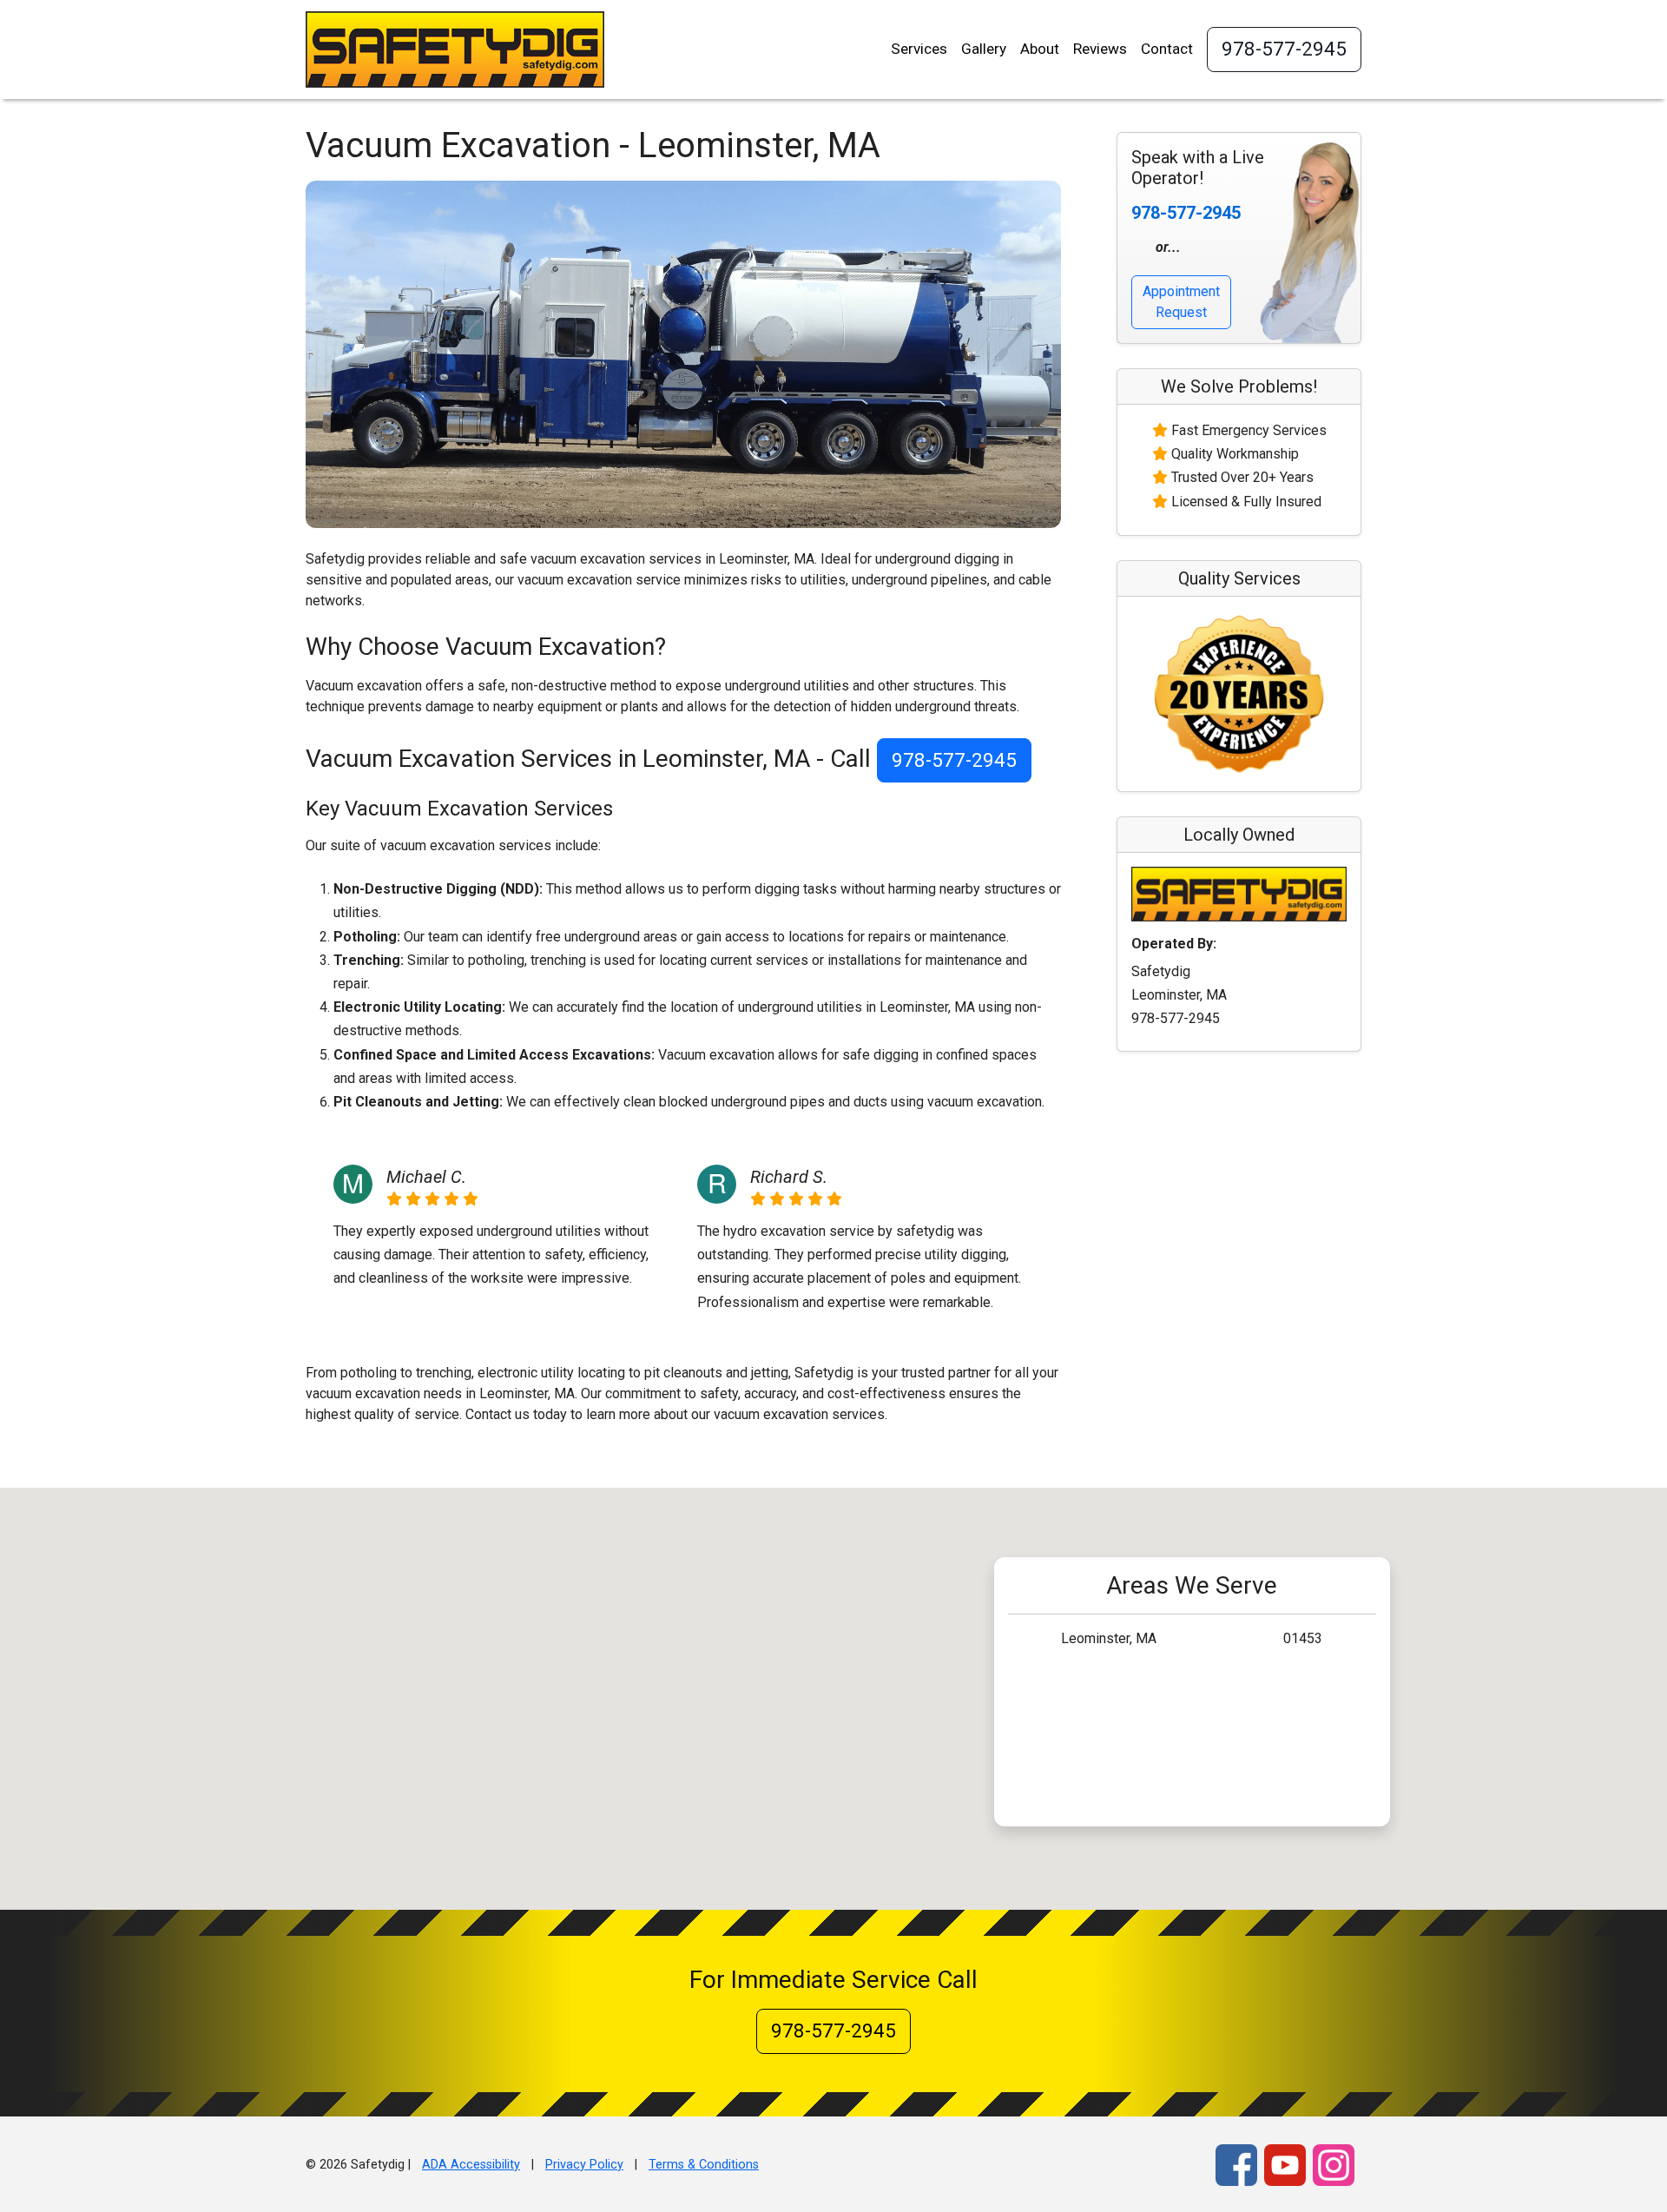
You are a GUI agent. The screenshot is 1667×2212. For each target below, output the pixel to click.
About (1040, 49)
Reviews (1100, 49)
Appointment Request (1181, 302)
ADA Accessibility (471, 2165)
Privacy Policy (584, 2165)
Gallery (984, 49)
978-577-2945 (1284, 49)
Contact (1167, 49)
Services (919, 49)
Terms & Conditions (704, 2165)
